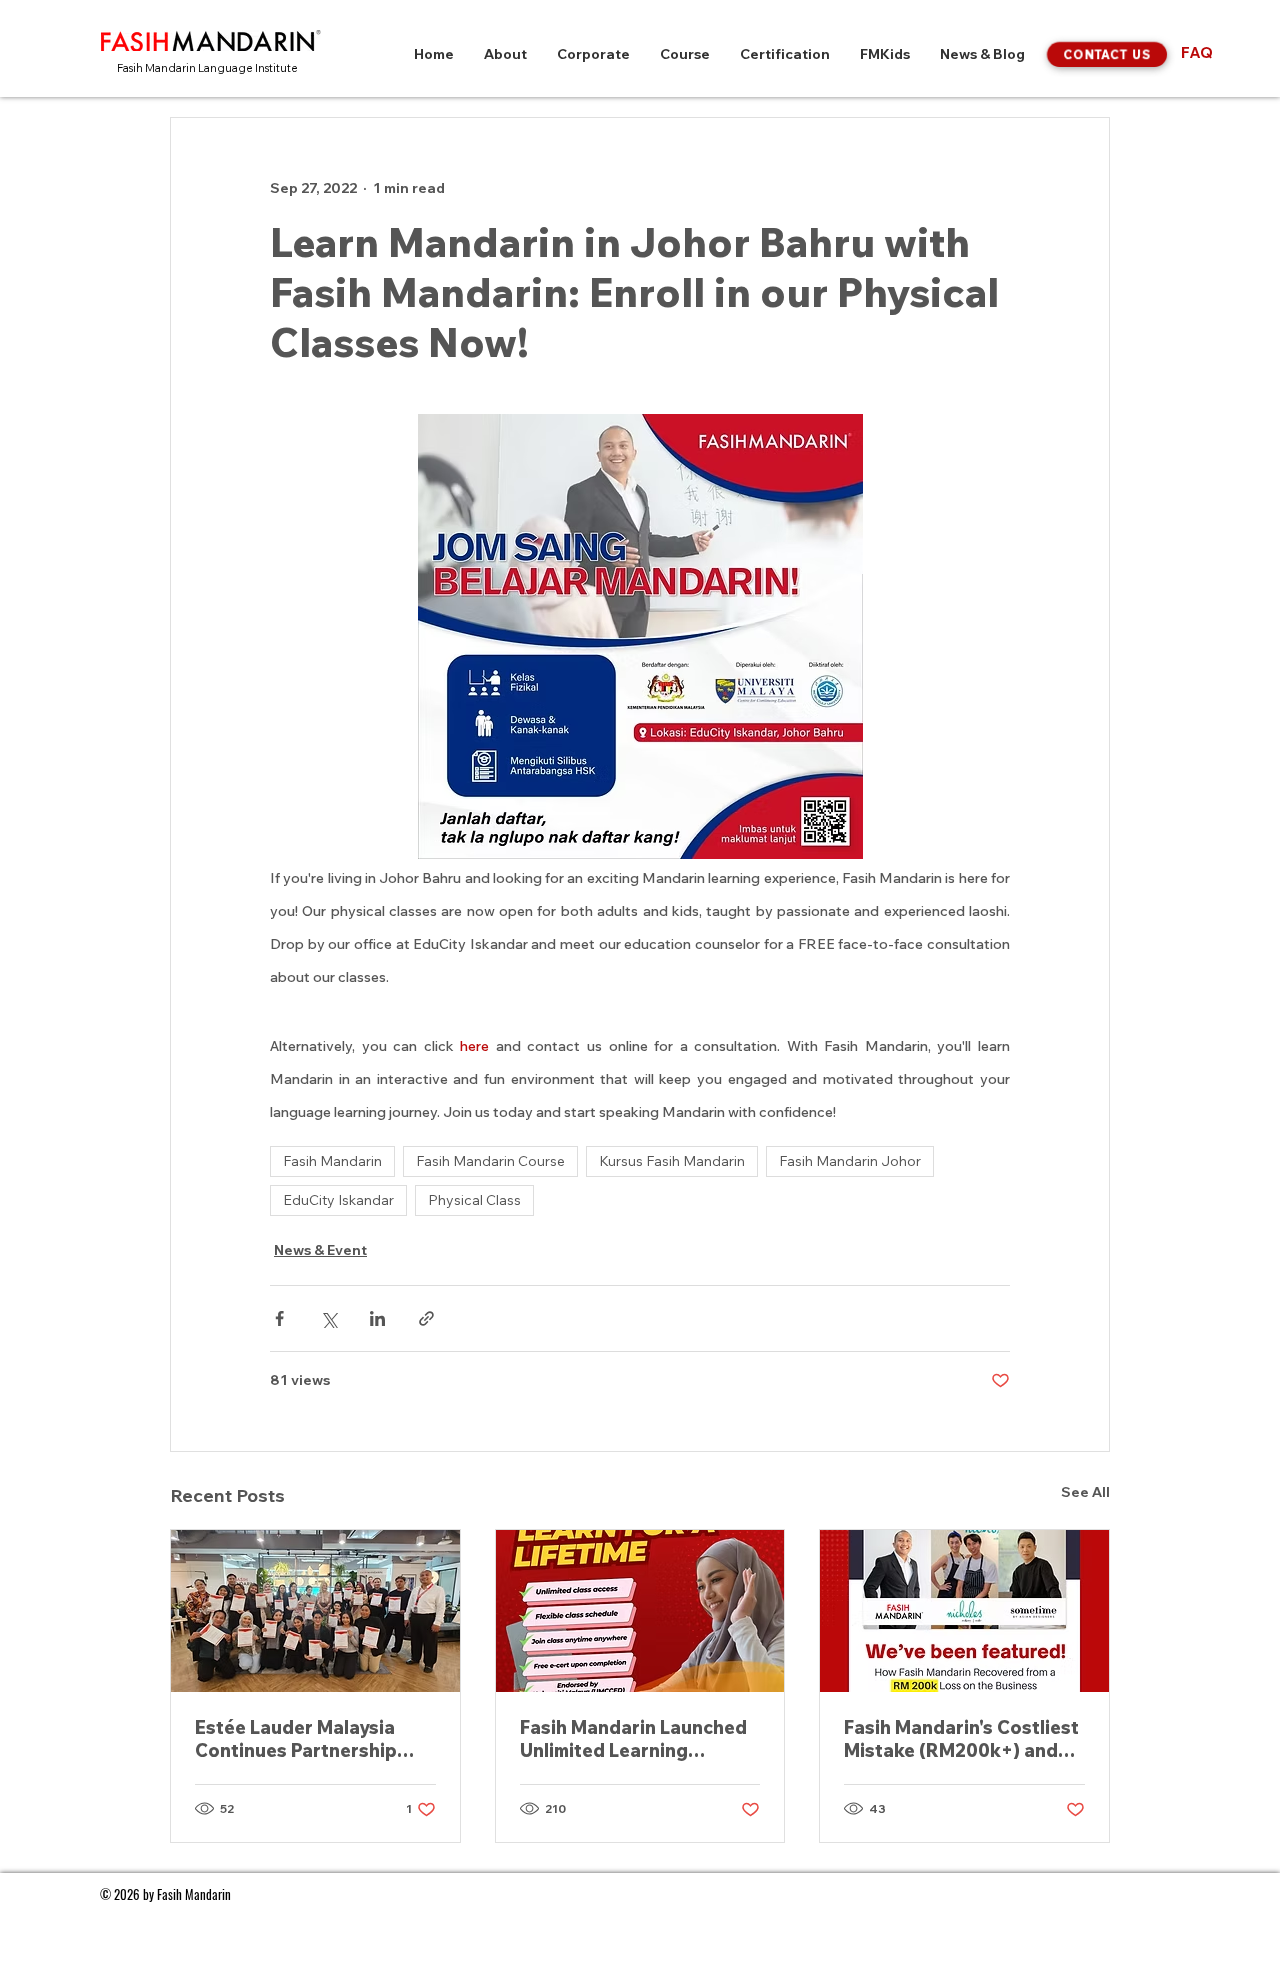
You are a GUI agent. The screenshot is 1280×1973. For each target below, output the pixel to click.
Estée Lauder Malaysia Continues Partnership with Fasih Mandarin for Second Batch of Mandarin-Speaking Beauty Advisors (300, 1739)
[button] (505, 54)
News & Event (320, 1250)
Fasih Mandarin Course (490, 1161)
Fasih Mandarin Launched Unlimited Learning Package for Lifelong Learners (633, 1739)
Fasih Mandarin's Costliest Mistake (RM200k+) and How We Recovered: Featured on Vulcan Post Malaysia (961, 1739)
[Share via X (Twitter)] (328, 1318)
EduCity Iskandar (338, 1200)
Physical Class (474, 1200)
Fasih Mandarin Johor (850, 1161)
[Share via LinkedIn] (377, 1318)
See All (1085, 1492)
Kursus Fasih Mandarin (672, 1161)
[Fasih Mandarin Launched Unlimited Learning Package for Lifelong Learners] (640, 1611)
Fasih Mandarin (332, 1161)
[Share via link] (426, 1318)
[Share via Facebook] (279, 1318)
